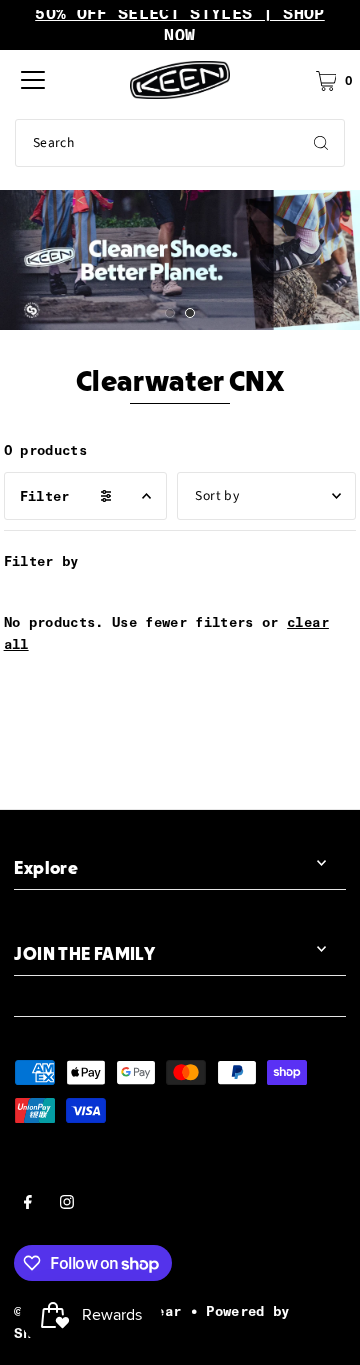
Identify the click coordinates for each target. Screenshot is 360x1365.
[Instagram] (67, 1205)
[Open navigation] (33, 80)
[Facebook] (28, 1205)
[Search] (321, 143)
